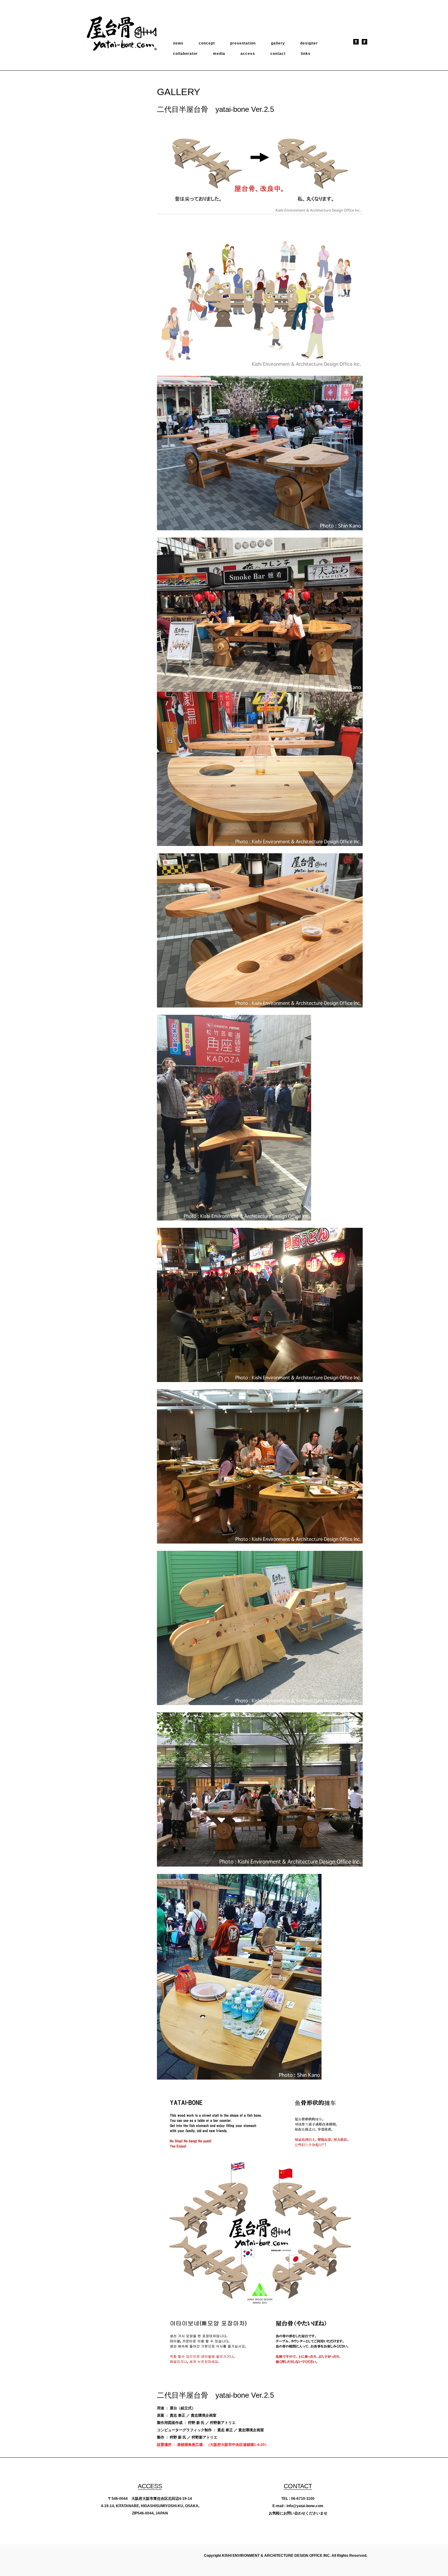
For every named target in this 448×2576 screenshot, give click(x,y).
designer (309, 43)
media (219, 54)
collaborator (185, 54)
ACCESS (150, 2486)
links (306, 54)
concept (207, 43)
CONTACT (298, 2486)
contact (278, 54)
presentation (243, 43)
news (178, 43)
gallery (278, 43)
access (248, 54)
